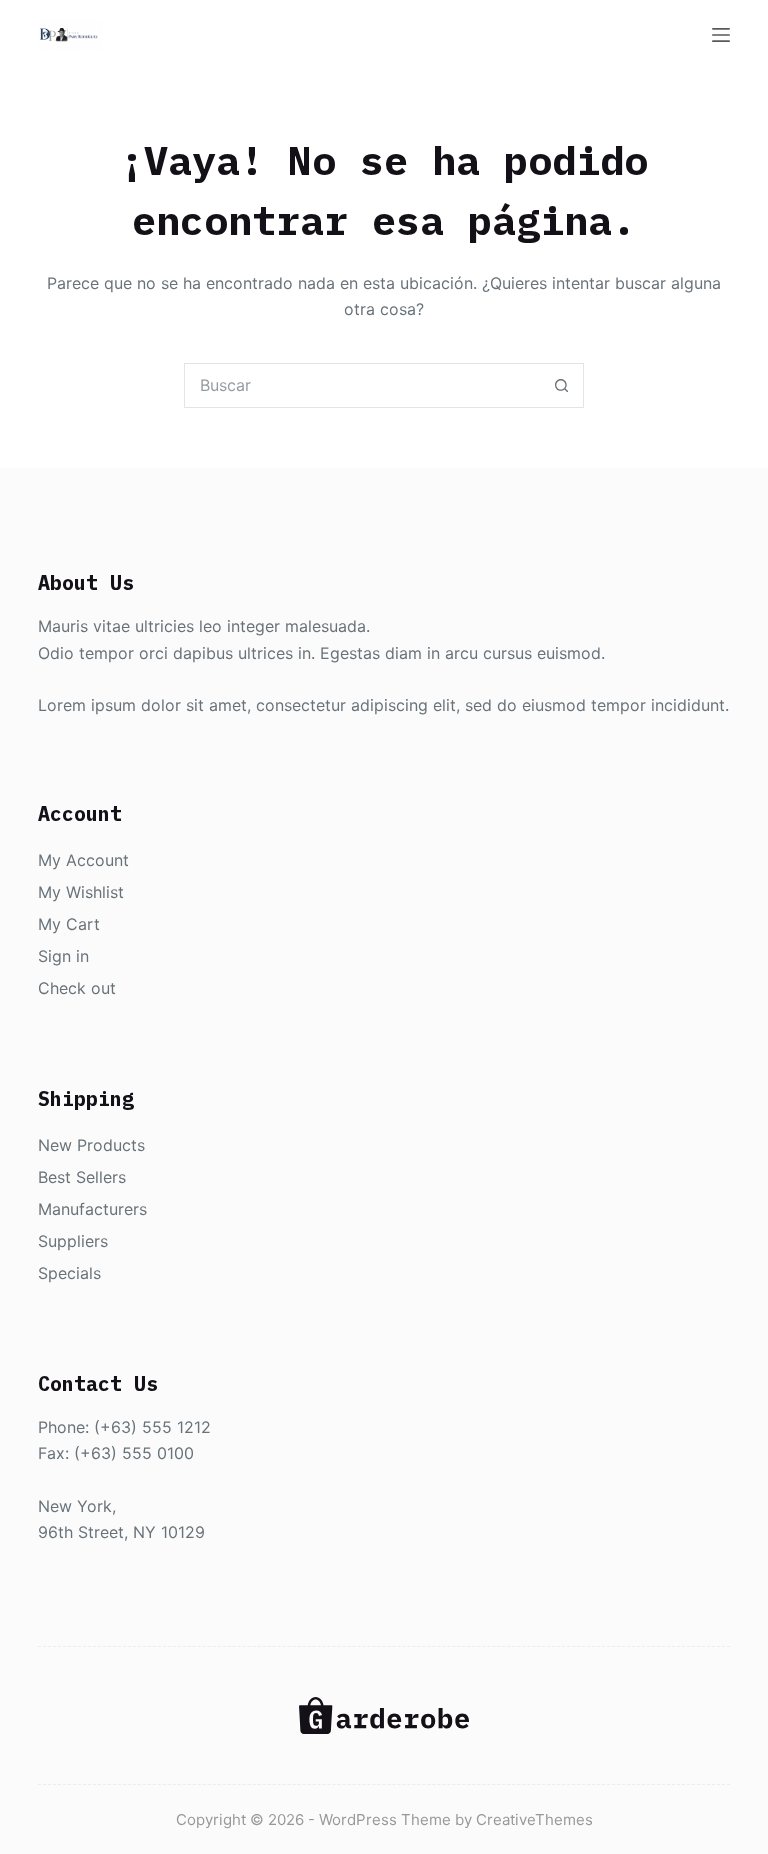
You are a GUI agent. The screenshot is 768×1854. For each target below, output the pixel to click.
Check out (77, 988)
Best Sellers (82, 1177)
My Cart (69, 924)
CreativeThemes (534, 1819)
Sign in (63, 956)
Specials (69, 1273)
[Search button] (561, 385)
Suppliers (73, 1241)
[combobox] (362, 385)
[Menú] (721, 35)
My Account (83, 860)
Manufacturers (92, 1209)
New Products (91, 1145)
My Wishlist (81, 892)
